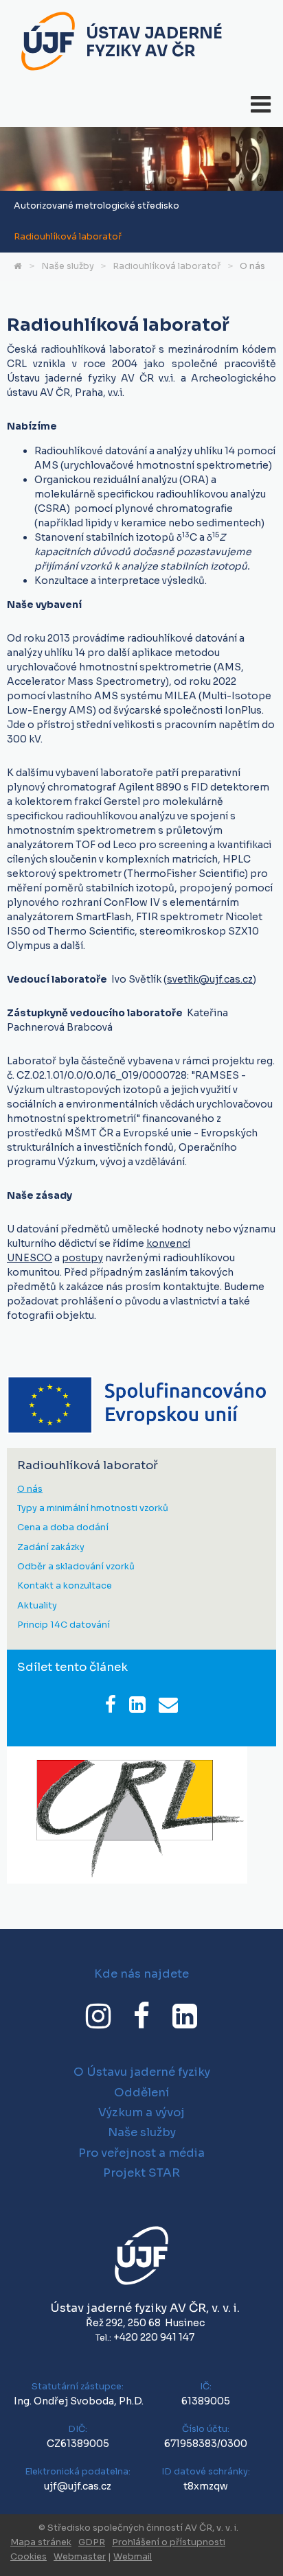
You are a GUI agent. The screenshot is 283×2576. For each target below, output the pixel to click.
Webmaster (80, 2557)
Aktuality (37, 1606)
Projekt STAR (141, 2173)
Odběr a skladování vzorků (76, 1567)
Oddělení (141, 2093)
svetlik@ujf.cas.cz (210, 979)
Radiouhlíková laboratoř (68, 237)
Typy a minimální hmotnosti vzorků (93, 1509)
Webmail (133, 2557)
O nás (252, 266)
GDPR (92, 2542)
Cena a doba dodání (63, 1528)
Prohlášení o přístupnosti (169, 2542)
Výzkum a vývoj (141, 2112)
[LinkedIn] (185, 2016)
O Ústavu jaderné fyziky (142, 2072)
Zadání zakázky (51, 1548)
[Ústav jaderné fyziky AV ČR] (48, 43)
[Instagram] (98, 2016)
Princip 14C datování (64, 1625)
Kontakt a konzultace (65, 1586)
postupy (82, 1258)
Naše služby (68, 266)
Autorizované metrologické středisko (97, 206)
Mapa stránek (41, 2542)
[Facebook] (141, 2016)
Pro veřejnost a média (141, 2153)
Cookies (29, 2557)
